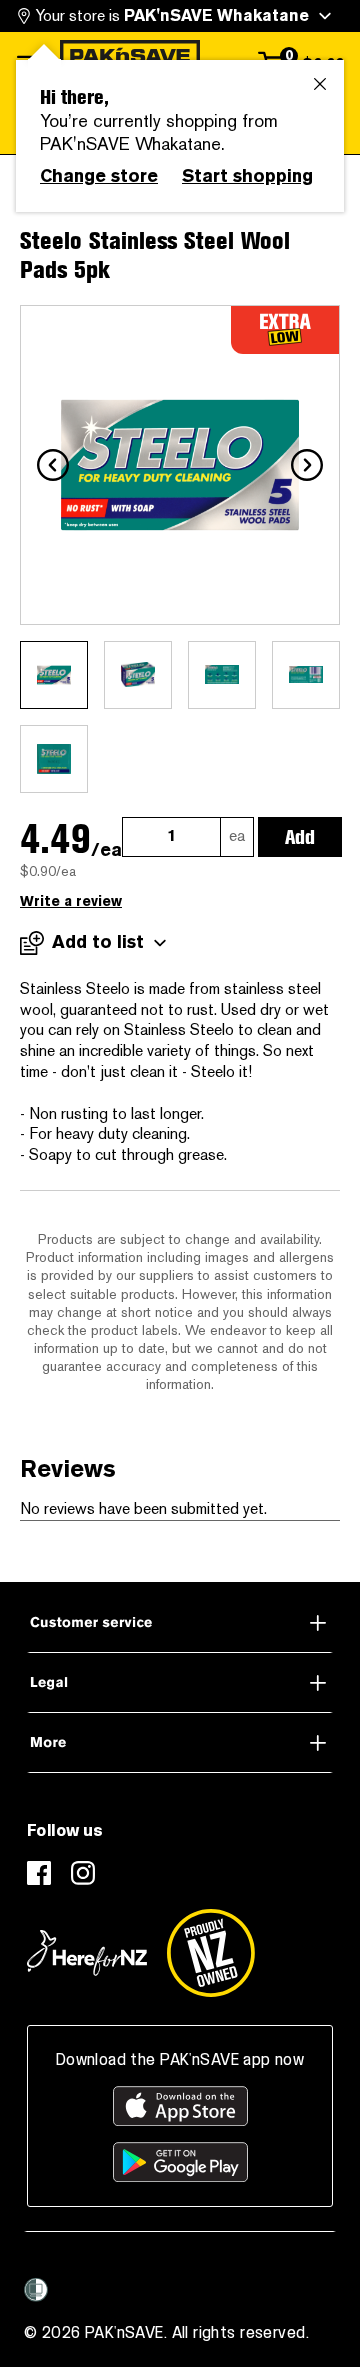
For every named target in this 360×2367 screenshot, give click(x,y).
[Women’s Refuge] (36, 2290)
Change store (99, 176)
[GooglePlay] (180, 2162)
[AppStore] (180, 2106)
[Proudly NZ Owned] (211, 1953)
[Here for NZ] (87, 1953)
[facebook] (39, 1873)
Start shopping (247, 176)
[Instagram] (83, 1873)
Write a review (71, 901)
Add (300, 837)
